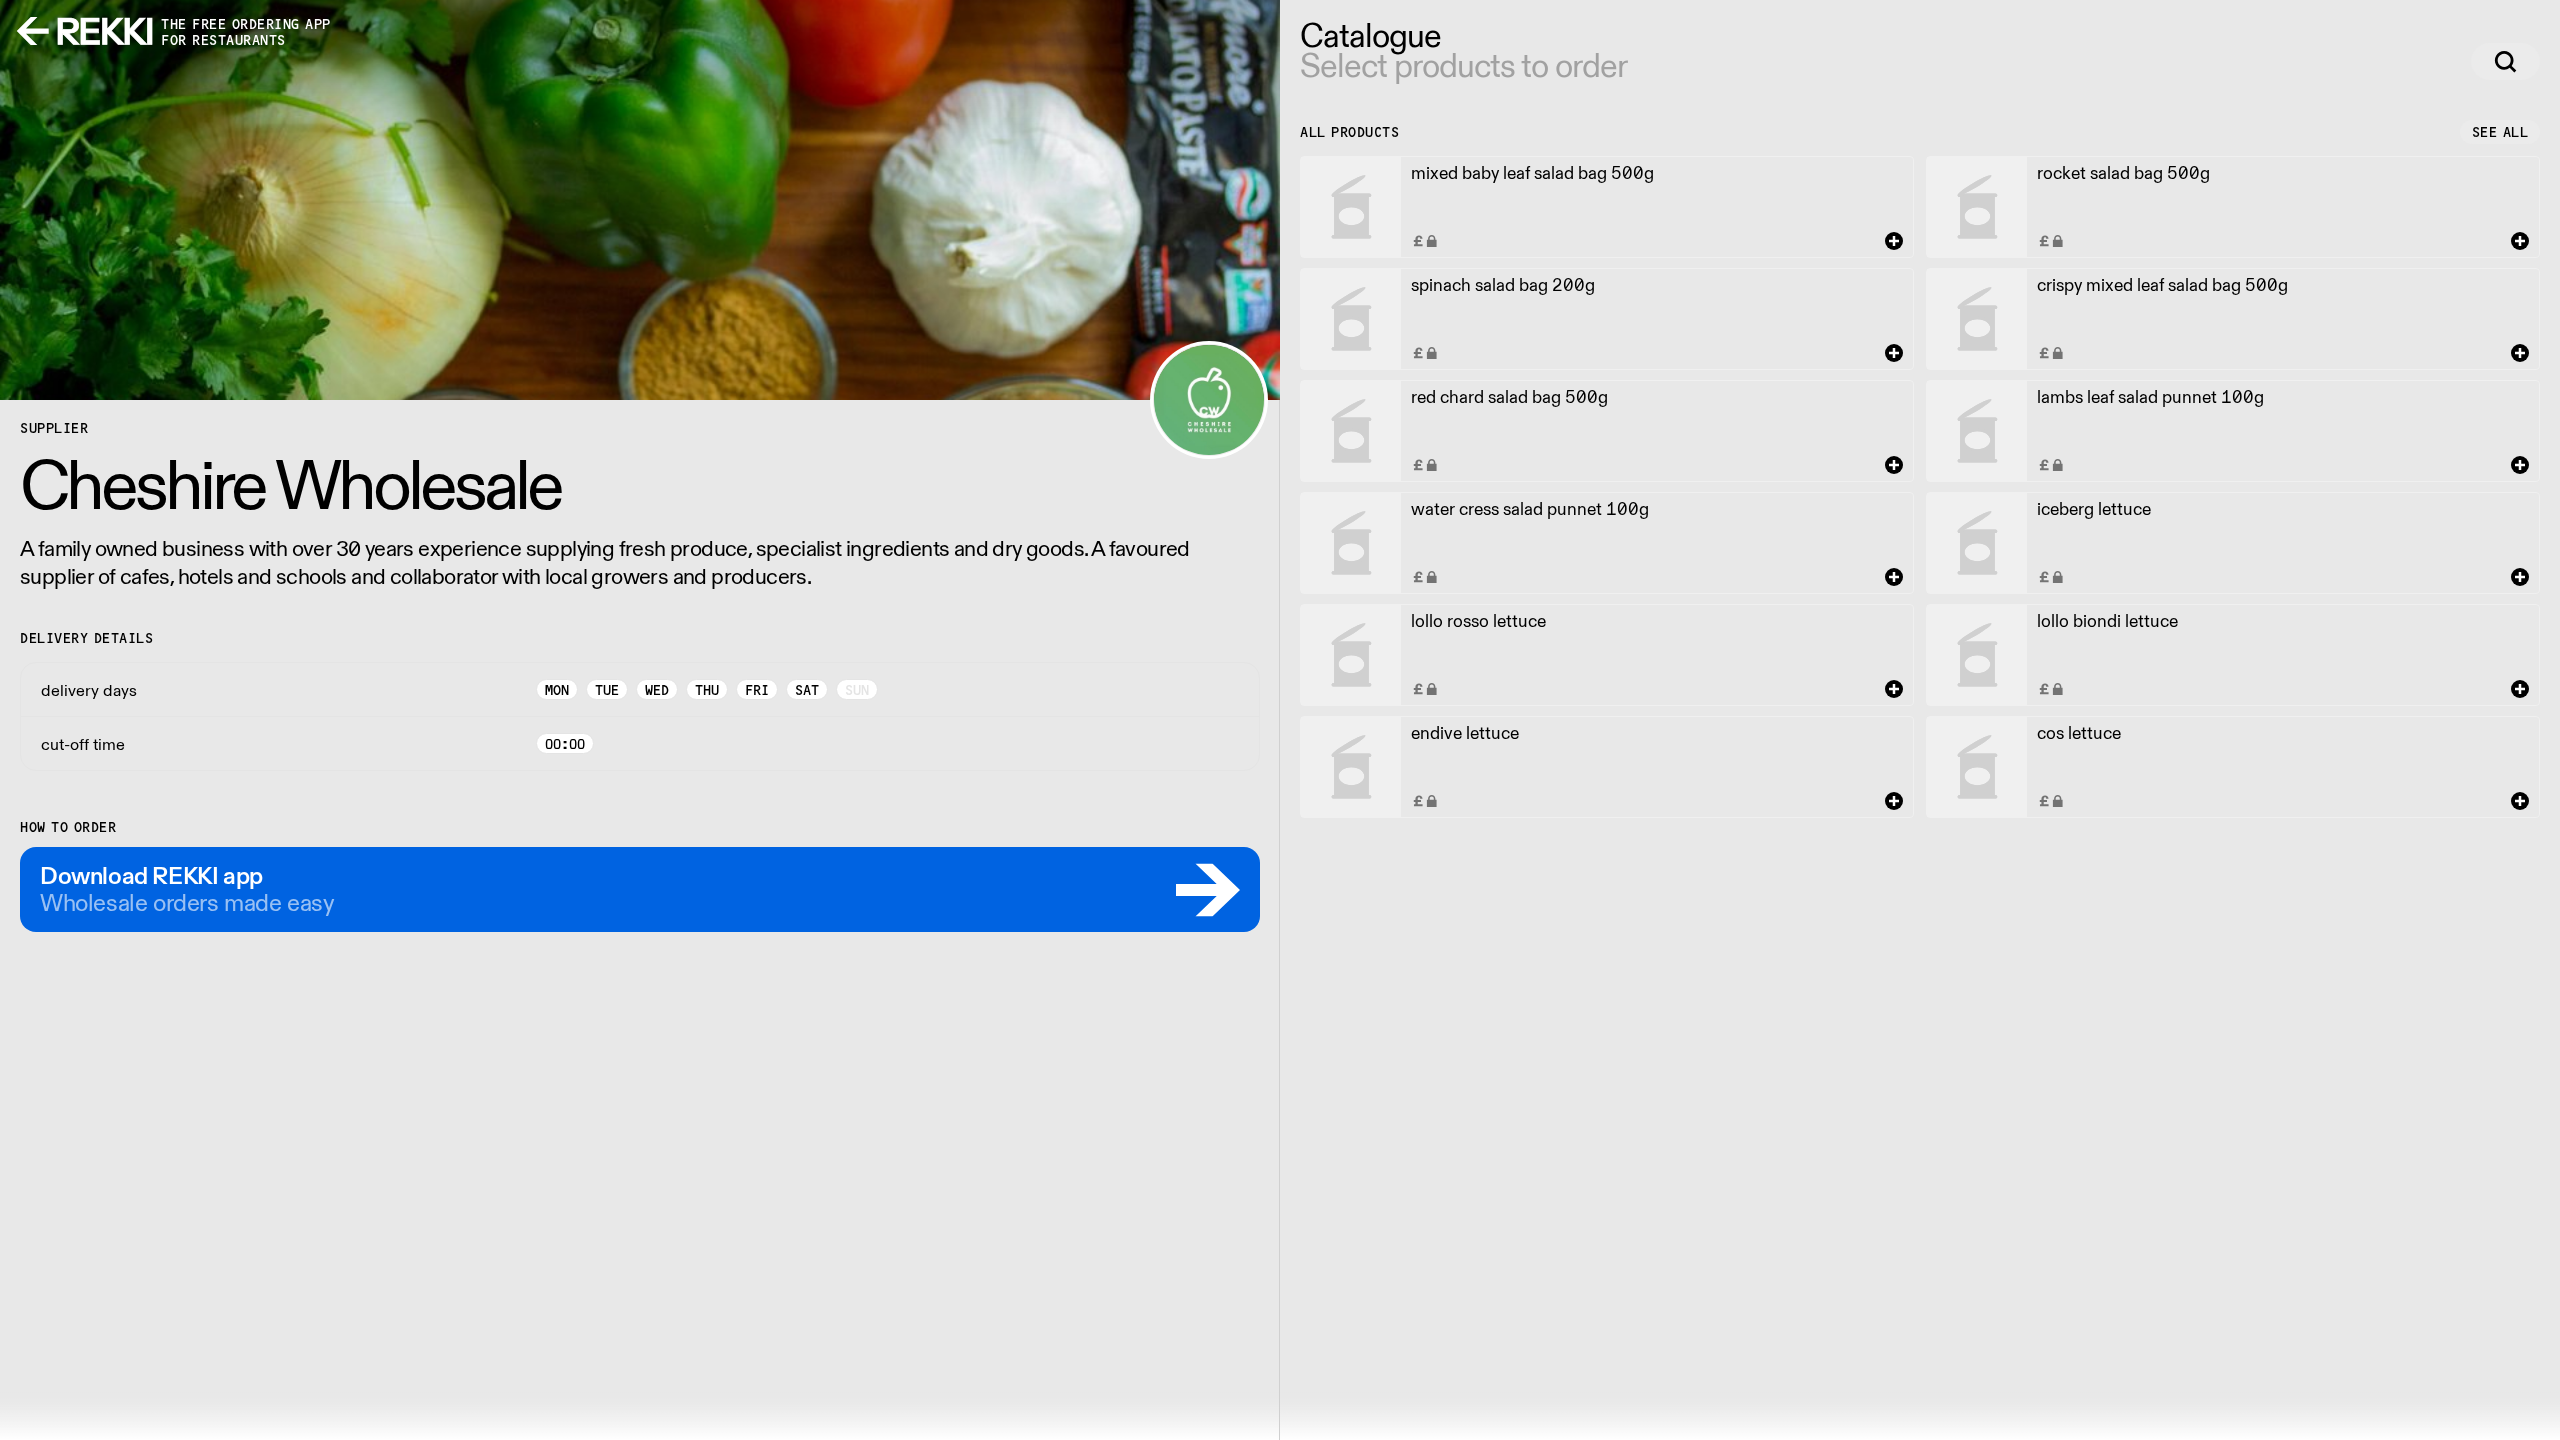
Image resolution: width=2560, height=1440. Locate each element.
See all (2500, 132)
